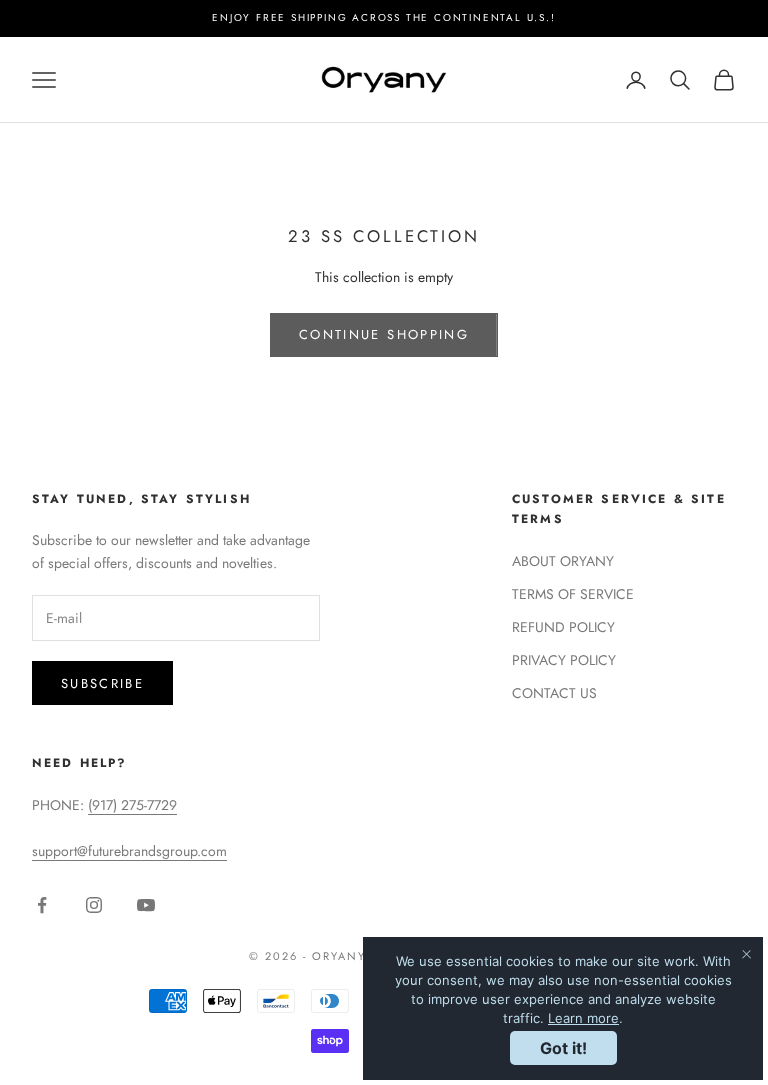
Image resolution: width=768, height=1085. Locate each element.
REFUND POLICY (563, 627)
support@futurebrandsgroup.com (129, 851)
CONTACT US (554, 693)
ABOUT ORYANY (563, 561)
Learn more (583, 1018)
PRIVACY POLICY (564, 660)
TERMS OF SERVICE (573, 594)
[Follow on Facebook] (42, 905)
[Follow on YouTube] (146, 905)
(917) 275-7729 (132, 805)
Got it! (563, 1048)
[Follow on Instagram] (94, 905)
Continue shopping (384, 334)
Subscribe (102, 683)
